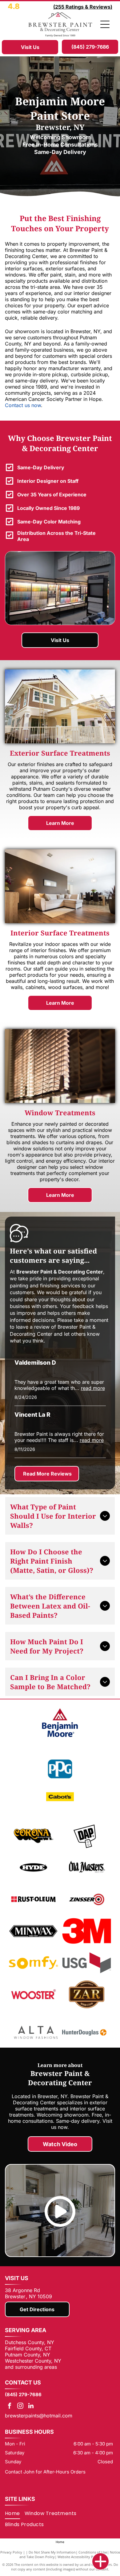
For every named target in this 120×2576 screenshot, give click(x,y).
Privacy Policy (11, 2552)
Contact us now (23, 405)
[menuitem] (15, 2513)
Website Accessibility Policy (79, 2557)
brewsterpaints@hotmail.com (39, 2416)
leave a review (33, 1327)
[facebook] (10, 2406)
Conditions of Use (93, 2552)
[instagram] (20, 2406)
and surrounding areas (31, 2367)
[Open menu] (105, 24)
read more (93, 1388)
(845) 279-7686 (23, 2394)
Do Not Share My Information (52, 2552)
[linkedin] (31, 2406)
